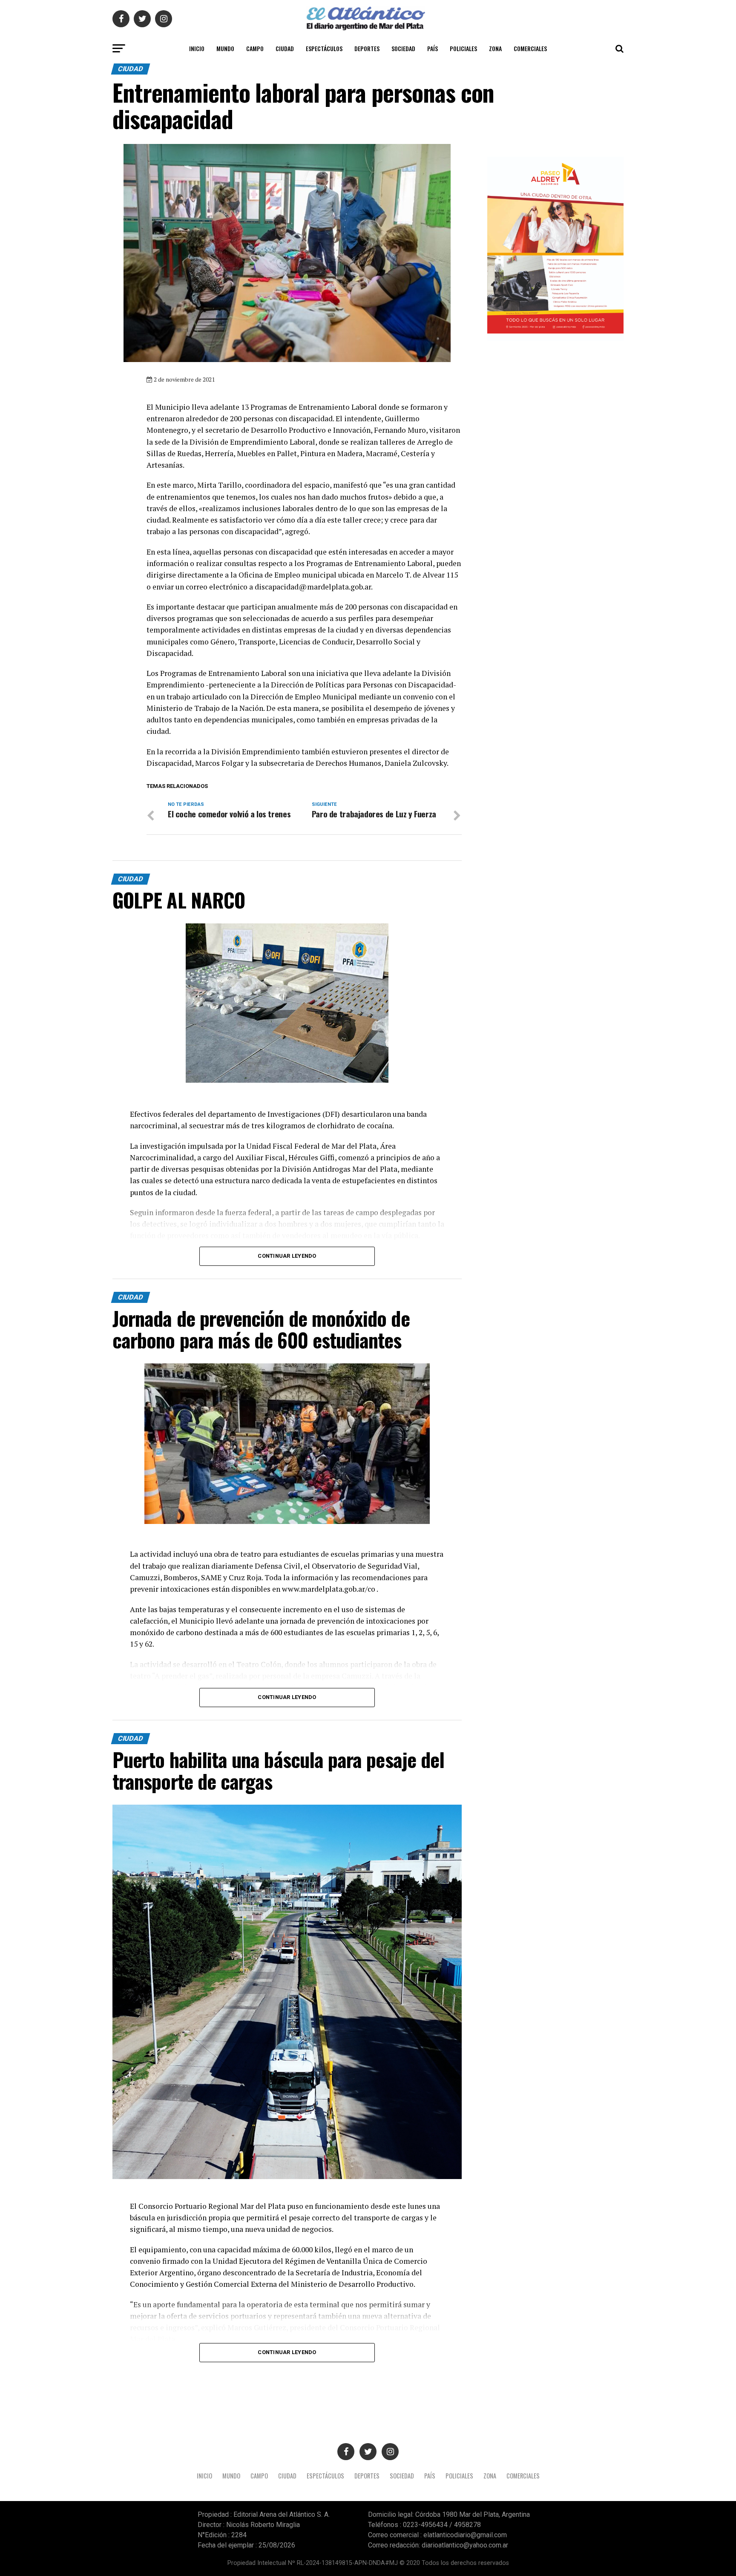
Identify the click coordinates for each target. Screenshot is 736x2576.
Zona (495, 48)
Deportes (367, 48)
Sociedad (403, 48)
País (433, 48)
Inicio (197, 48)
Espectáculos (324, 48)
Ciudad (285, 48)
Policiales (463, 48)
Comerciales (530, 48)
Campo (255, 48)
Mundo (225, 48)
